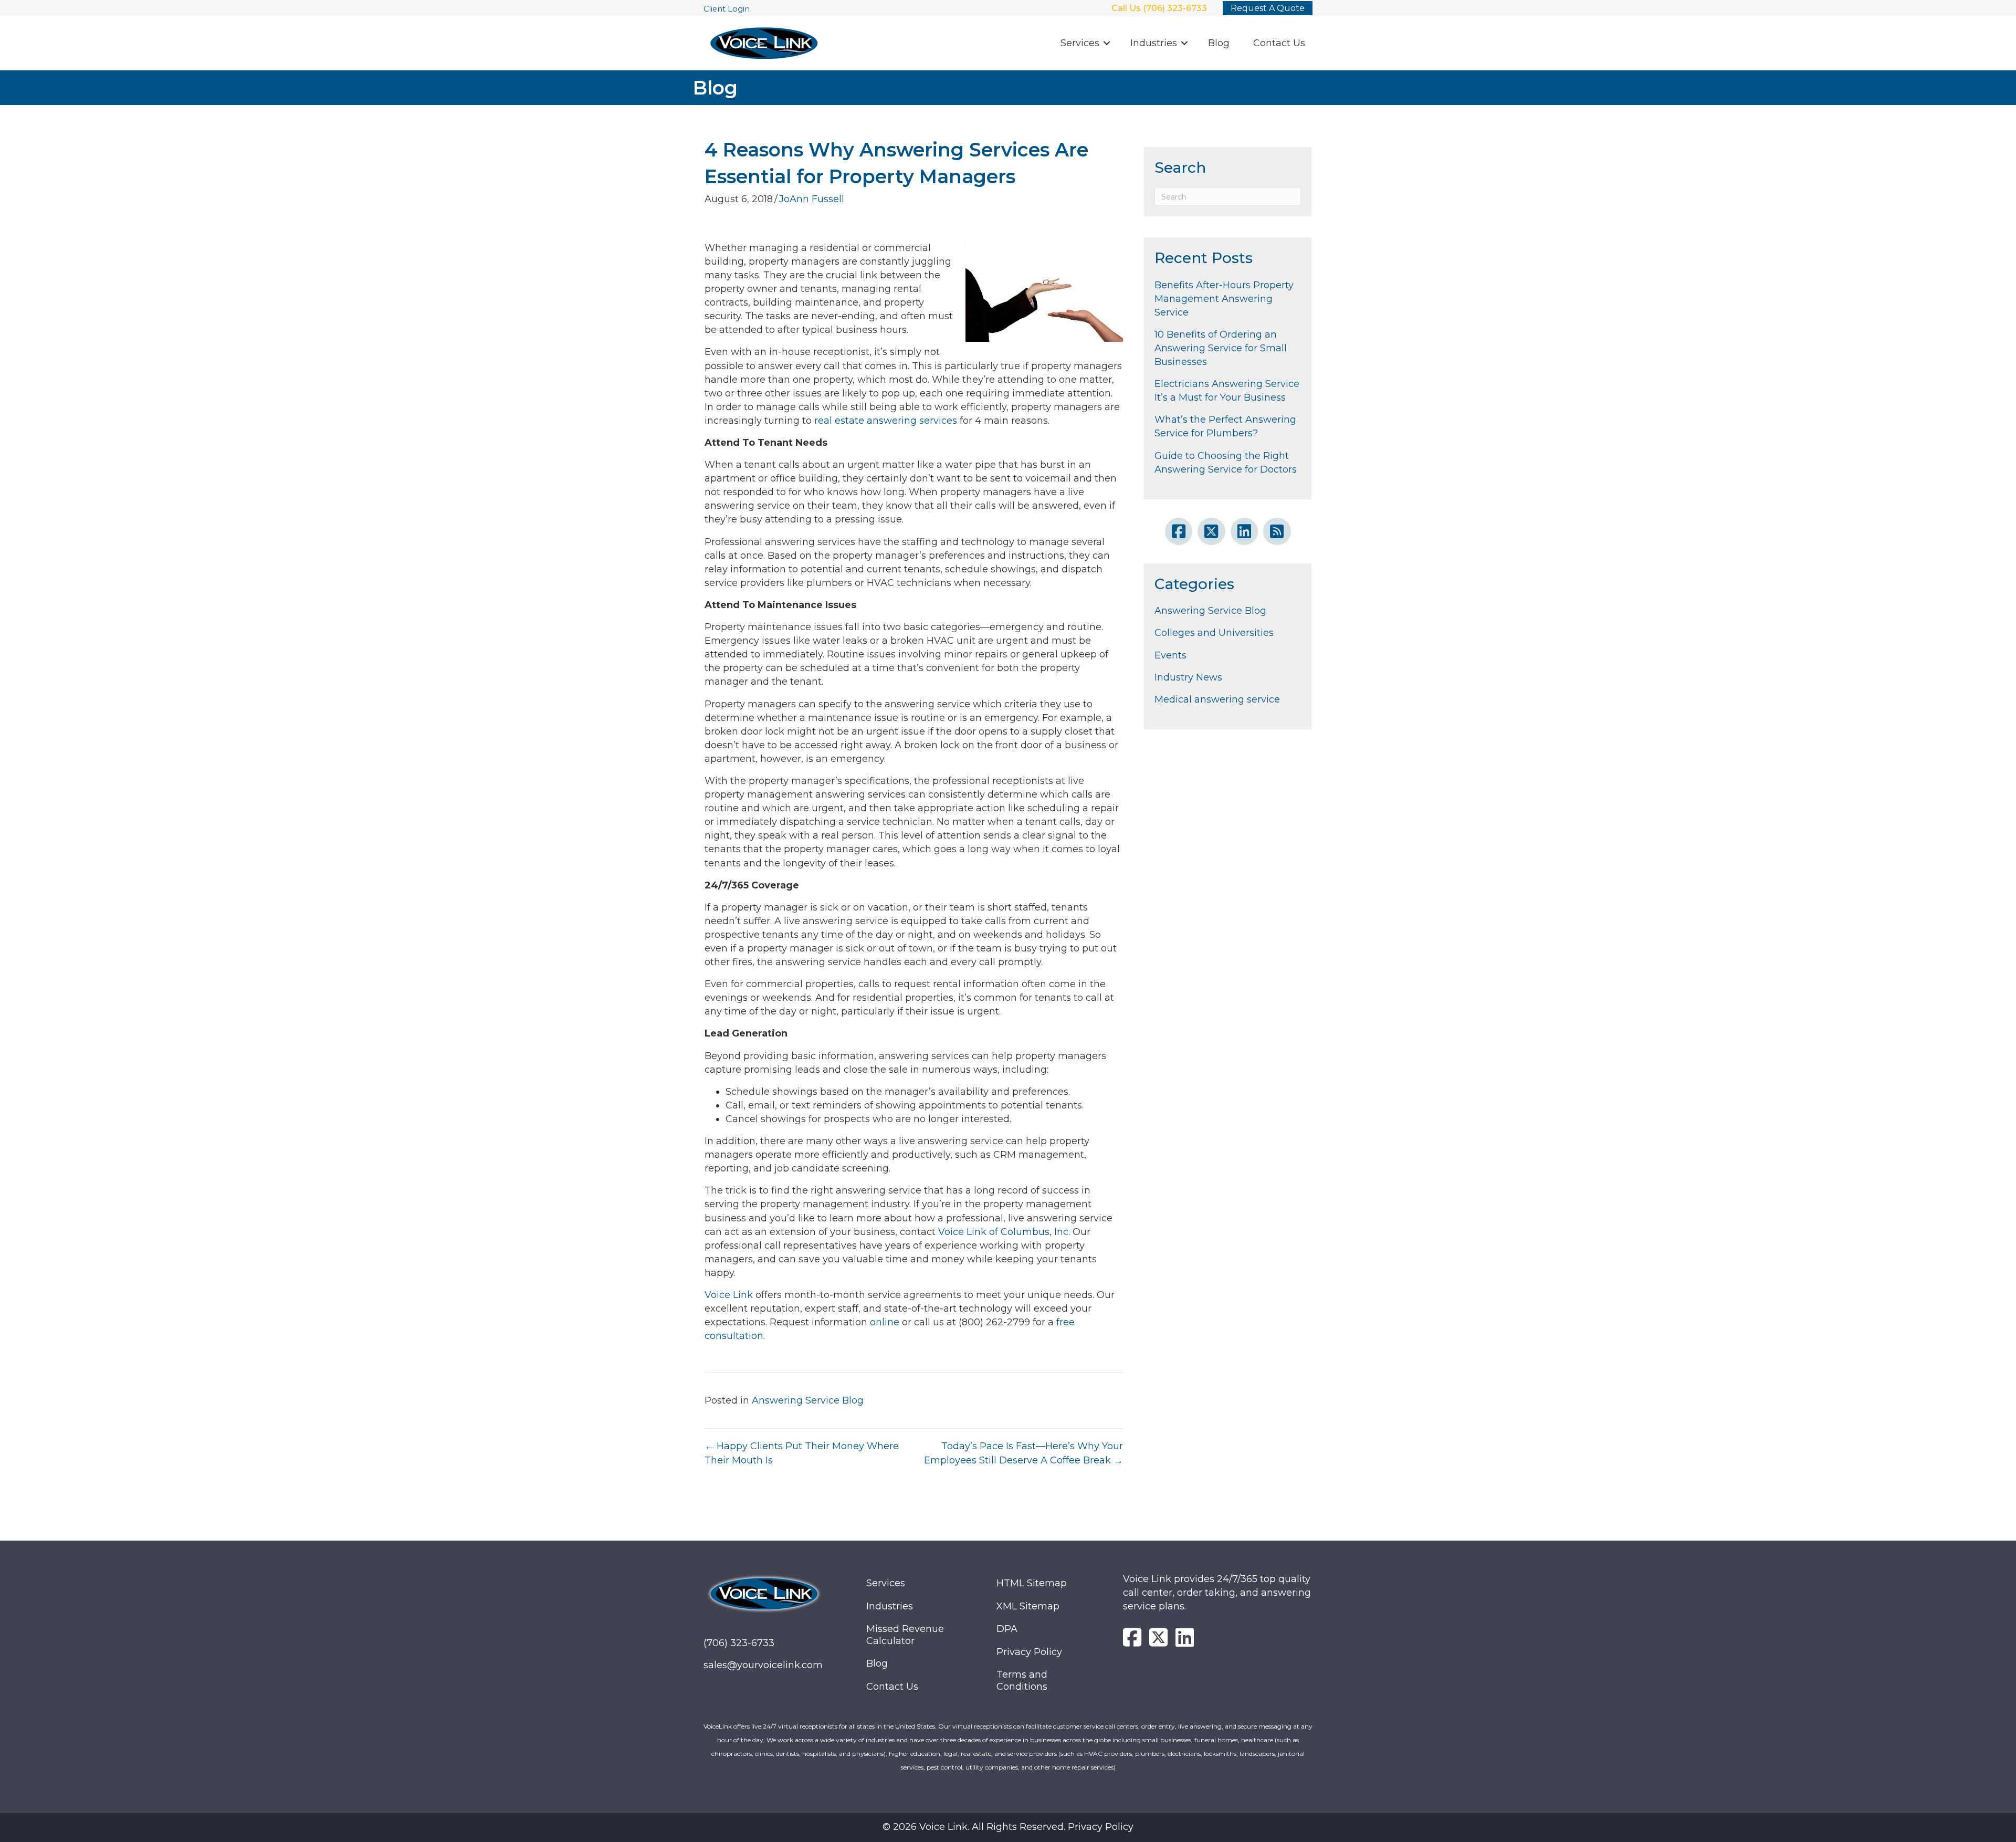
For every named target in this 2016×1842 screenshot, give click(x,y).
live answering (1200, 1726)
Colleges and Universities (1214, 633)
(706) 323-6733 (739, 1643)
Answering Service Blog (808, 1400)
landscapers (1257, 1754)
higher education (915, 1754)
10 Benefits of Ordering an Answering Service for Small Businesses (1221, 348)
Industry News (1188, 677)
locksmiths (1220, 1754)
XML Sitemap (1028, 1606)
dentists (787, 1754)
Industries (1154, 43)
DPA (1007, 1629)
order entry (1158, 1726)
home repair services (1083, 1767)
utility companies (992, 1767)
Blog (1219, 43)
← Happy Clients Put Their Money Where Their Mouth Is (802, 1453)
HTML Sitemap (1032, 1583)
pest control (944, 1767)
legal (951, 1754)
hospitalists (819, 1754)
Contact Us (1279, 43)
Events (1170, 655)
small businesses (1167, 1740)
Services (1080, 43)
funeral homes (1216, 1740)
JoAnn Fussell (812, 199)
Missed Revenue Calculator (905, 1635)
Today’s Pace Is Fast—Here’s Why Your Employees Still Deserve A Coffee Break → (1023, 1453)
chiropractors (732, 1754)
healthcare (1257, 1740)
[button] (1107, 43)
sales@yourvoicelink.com (763, 1665)
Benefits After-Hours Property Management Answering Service (1224, 299)
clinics (764, 1754)
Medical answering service (1217, 699)
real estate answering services (884, 421)
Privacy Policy (1029, 1651)
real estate (976, 1754)
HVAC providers (1108, 1754)
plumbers (1150, 1754)
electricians (1184, 1754)
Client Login (727, 9)
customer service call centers (1096, 1726)
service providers (1032, 1754)
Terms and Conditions (1022, 1681)
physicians (868, 1754)
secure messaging (1265, 1726)
